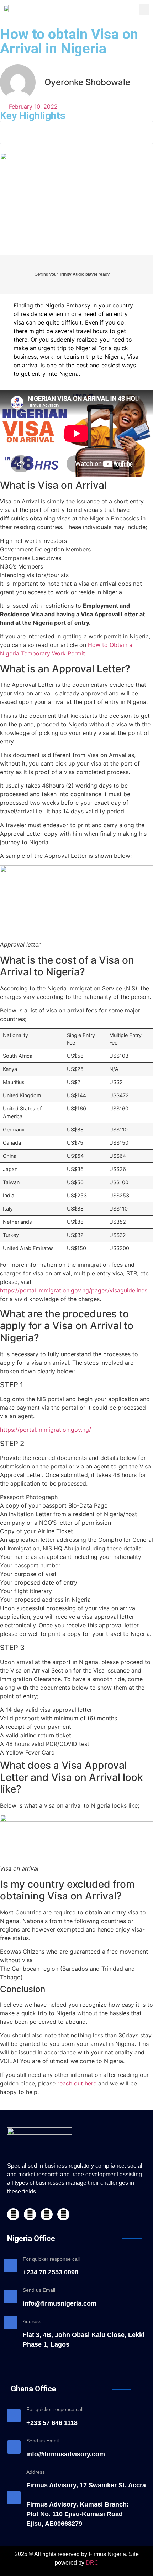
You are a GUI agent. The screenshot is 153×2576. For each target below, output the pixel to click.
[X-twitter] (30, 2214)
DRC (92, 2563)
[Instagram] (63, 2214)
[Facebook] (13, 2214)
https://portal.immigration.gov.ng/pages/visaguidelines (74, 1290)
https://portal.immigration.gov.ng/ (46, 1430)
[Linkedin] (47, 2214)
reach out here (77, 2083)
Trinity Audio (72, 274)
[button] (144, 9)
